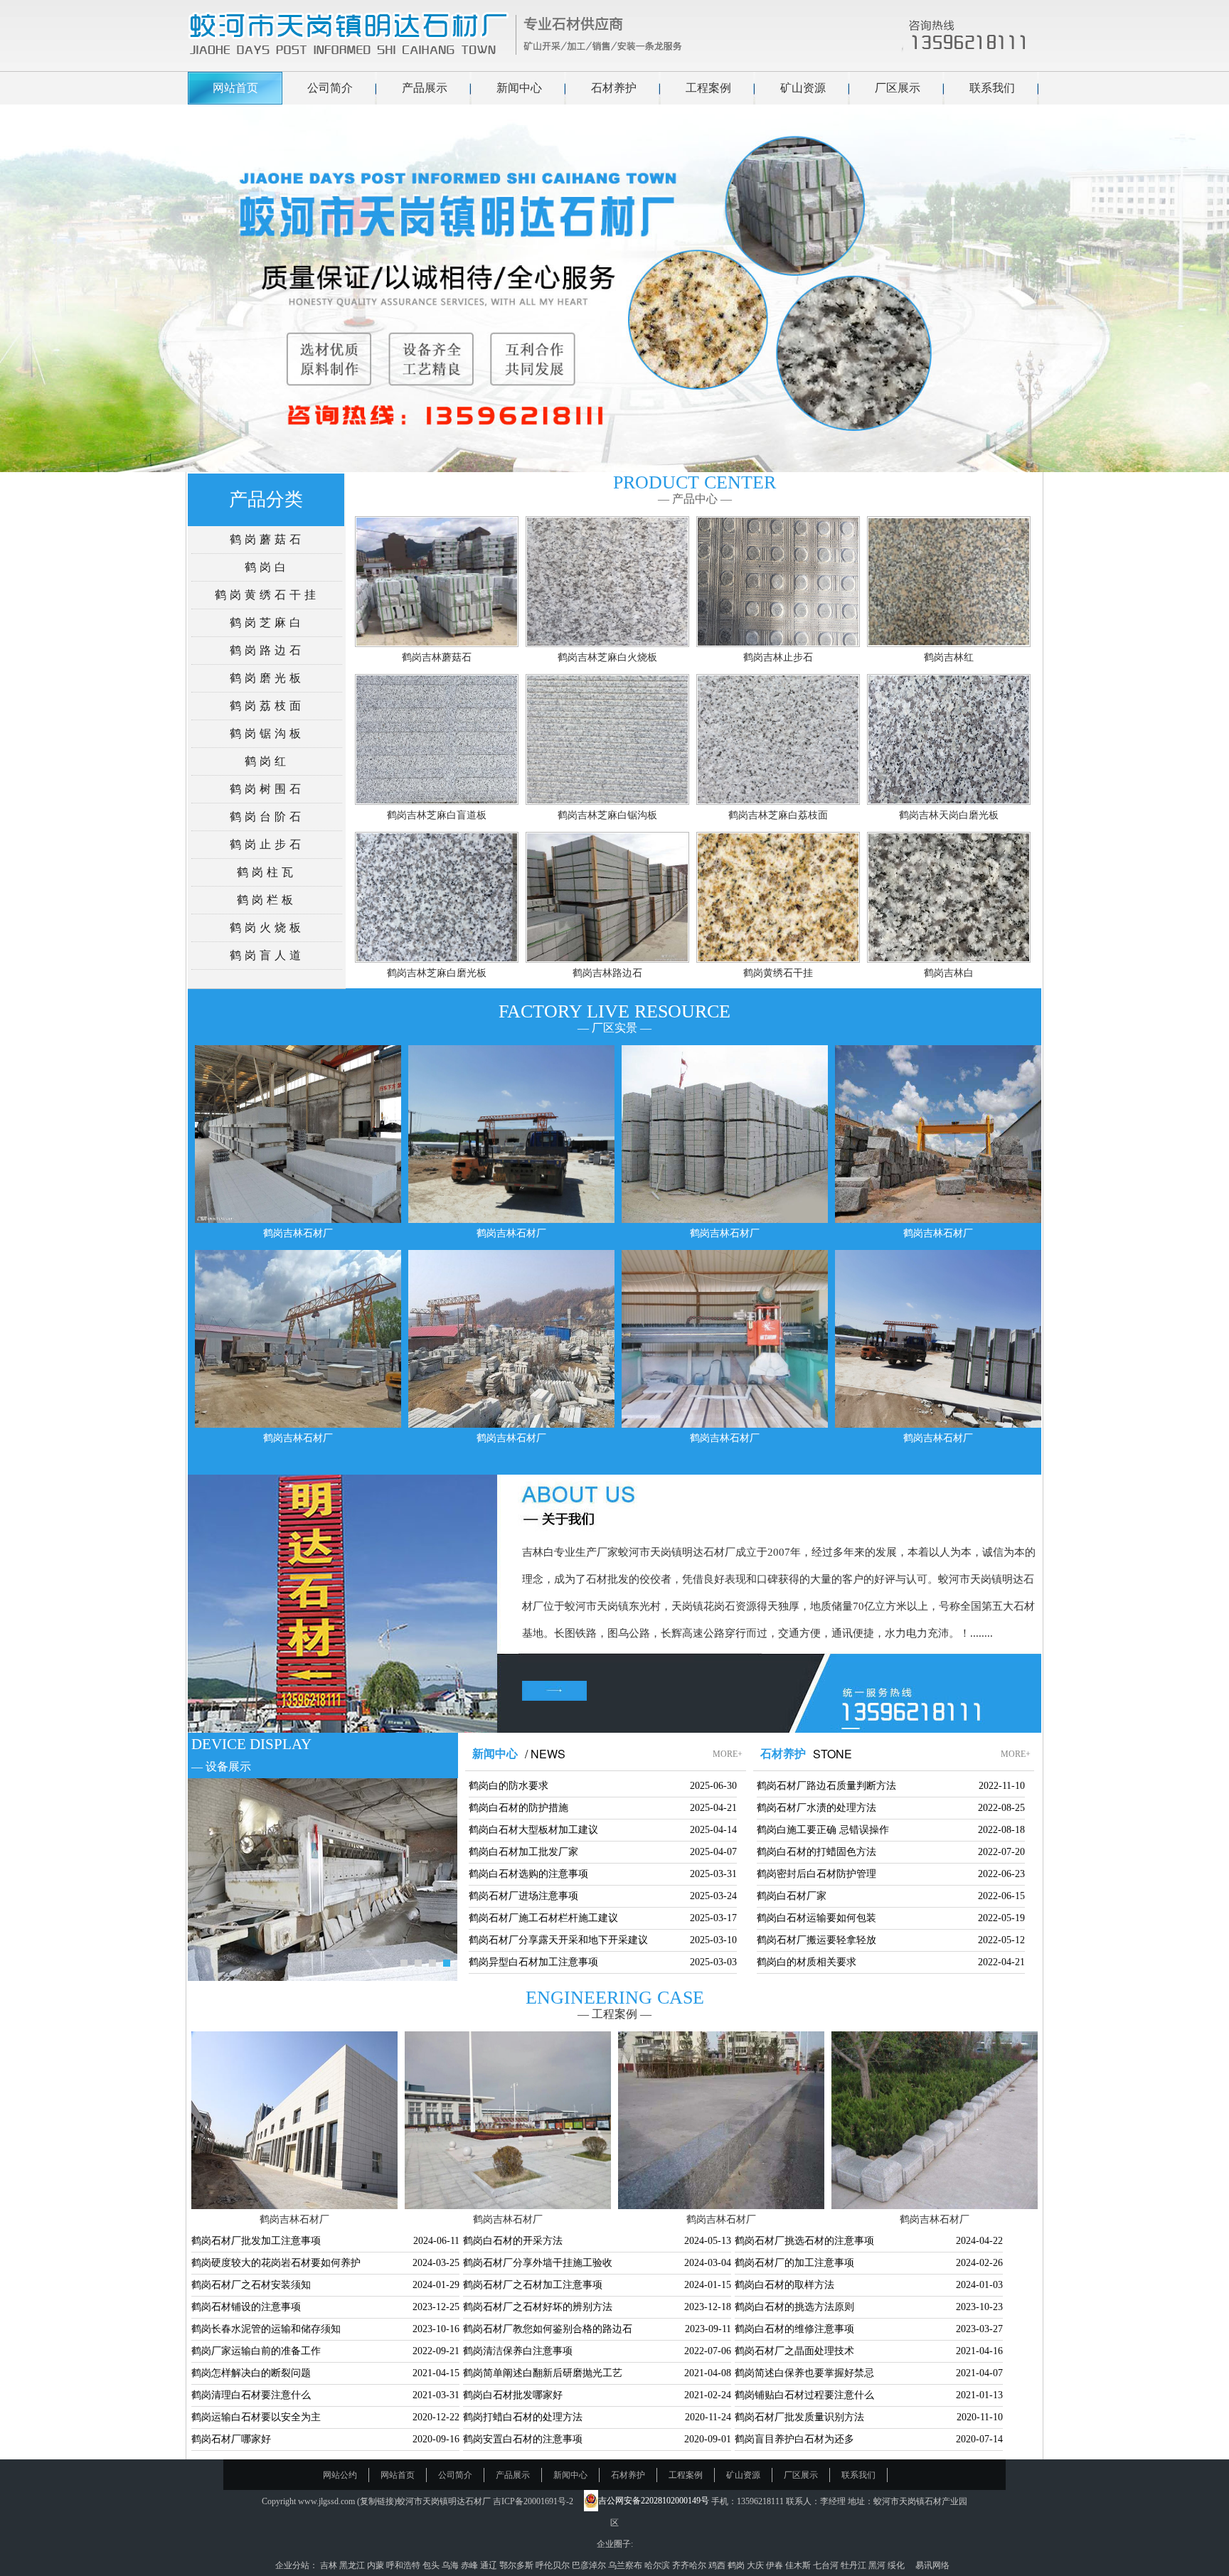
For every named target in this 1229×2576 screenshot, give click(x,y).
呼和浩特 (404, 2565)
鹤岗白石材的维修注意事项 (794, 2329)
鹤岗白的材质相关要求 (807, 1962)
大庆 (756, 2565)
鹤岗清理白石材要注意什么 (251, 2395)
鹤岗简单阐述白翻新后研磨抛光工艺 (543, 2373)
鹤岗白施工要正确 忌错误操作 (823, 1830)
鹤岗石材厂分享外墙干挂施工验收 (538, 2263)
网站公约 (340, 2475)
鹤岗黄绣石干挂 (267, 595)
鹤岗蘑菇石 (267, 539)
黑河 (878, 2565)
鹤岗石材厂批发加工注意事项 (256, 2241)
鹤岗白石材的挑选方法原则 (794, 2307)
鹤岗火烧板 (267, 928)
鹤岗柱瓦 (267, 872)
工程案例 (708, 88)
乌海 (451, 2565)
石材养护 (614, 88)
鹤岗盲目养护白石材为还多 (794, 2439)
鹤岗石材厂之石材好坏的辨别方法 (538, 2307)
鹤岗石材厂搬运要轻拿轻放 (816, 1940)
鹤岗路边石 (267, 650)
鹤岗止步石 (267, 844)
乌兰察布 (626, 2565)
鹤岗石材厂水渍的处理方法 (816, 1808)
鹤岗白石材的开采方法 (513, 2241)
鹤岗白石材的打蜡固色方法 (816, 1852)
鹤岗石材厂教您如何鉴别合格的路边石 (548, 2329)
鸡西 (718, 2565)
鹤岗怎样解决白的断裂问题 (251, 2373)
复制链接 (377, 2501)
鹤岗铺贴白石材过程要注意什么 (804, 2395)
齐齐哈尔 (690, 2565)
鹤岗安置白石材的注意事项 (523, 2439)
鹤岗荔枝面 (267, 706)
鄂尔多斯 (517, 2565)
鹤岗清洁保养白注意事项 (518, 2351)
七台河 (827, 2565)
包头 (432, 2565)
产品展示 (425, 88)
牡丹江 (855, 2565)
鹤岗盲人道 (267, 955)
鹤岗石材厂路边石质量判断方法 (826, 1786)
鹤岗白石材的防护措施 (518, 1808)
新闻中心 (519, 88)
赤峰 (470, 2565)
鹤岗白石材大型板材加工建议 (533, 1830)
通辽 (490, 2565)
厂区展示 (898, 88)
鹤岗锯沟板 (267, 733)
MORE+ (728, 1754)
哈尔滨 (658, 2565)
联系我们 (992, 88)
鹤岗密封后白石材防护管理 (816, 1874)
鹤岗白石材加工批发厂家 (523, 1852)
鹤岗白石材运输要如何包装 (816, 1918)
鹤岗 (737, 2565)
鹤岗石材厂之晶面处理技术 (794, 2351)
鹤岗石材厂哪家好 (231, 2439)
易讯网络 (932, 2565)
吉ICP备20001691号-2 (533, 2501)
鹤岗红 (267, 761)
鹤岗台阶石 (267, 817)
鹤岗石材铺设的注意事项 (246, 2307)
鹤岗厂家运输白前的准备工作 (256, 2351)
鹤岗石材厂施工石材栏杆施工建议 (543, 1918)
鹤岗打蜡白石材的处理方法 (523, 2417)
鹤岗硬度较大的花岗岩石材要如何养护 (276, 2263)
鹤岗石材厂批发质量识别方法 (799, 2417)
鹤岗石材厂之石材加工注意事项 (533, 2285)
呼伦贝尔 (554, 2565)
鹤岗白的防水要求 (509, 1786)
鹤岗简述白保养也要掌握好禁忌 (804, 2373)
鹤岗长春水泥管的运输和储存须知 (266, 2329)
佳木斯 (799, 2565)
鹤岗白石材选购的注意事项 (528, 1874)
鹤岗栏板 (267, 900)
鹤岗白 (267, 567)
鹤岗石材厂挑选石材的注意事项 (804, 2241)
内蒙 (377, 2565)
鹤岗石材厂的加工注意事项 (794, 2263)
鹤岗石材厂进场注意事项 (523, 1896)
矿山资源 (803, 88)
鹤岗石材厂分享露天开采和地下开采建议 (558, 1940)
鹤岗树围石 (267, 789)
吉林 (330, 2565)
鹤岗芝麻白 (267, 622)
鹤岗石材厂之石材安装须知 (251, 2285)
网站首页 (235, 88)
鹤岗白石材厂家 (792, 1896)
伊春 (776, 2565)
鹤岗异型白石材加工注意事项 (533, 1962)
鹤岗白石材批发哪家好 (513, 2395)
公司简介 (330, 88)
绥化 (897, 2565)
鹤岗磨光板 (267, 678)
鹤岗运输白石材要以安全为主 (256, 2417)
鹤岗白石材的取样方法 (784, 2285)
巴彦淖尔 (590, 2565)
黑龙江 (353, 2565)
